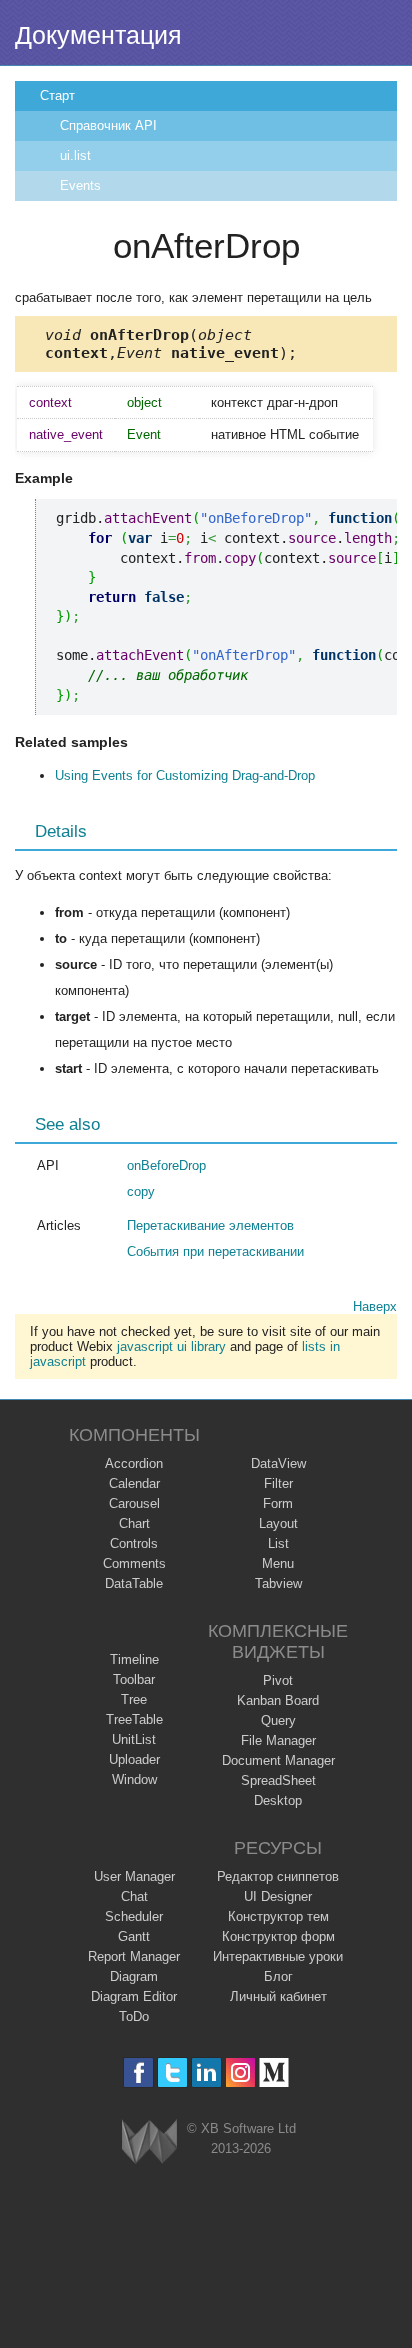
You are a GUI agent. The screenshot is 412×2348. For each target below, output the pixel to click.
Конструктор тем (278, 1916)
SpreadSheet (278, 1780)
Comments (134, 1563)
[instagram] (240, 2072)
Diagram (134, 1976)
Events (80, 185)
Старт (57, 95)
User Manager (134, 1876)
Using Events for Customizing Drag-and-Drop (185, 775)
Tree (134, 1699)
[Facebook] (138, 2072)
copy (141, 1191)
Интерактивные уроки (278, 1956)
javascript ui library (171, 1346)
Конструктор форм (278, 1936)
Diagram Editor (134, 1996)
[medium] (274, 2072)
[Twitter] (172, 2072)
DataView (278, 1463)
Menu (278, 1563)
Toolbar (134, 1679)
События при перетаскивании (215, 1251)
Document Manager (278, 1760)
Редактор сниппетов (278, 1876)
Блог (278, 1976)
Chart (134, 1523)
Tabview (278, 1583)
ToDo (134, 2016)
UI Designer (278, 1896)
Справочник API (108, 125)
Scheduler (134, 1916)
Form (278, 1503)
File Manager (278, 1740)
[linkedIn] (206, 2072)
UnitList (134, 1739)
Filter (278, 1483)
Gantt (134, 1936)
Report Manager (134, 1956)
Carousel (134, 1503)
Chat (134, 1896)
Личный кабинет (278, 1996)
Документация (98, 35)
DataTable (134, 1583)
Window (134, 1779)
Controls (134, 1543)
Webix (149, 2141)
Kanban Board (278, 1700)
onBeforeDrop (166, 1165)
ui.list (75, 155)
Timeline (134, 1659)
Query (278, 1720)
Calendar (134, 1483)
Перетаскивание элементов (210, 1225)
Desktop (278, 1800)
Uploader (134, 1759)
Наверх (375, 1306)
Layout (278, 1523)
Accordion (134, 1463)
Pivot (278, 1680)
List (278, 1543)
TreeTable (134, 1719)
